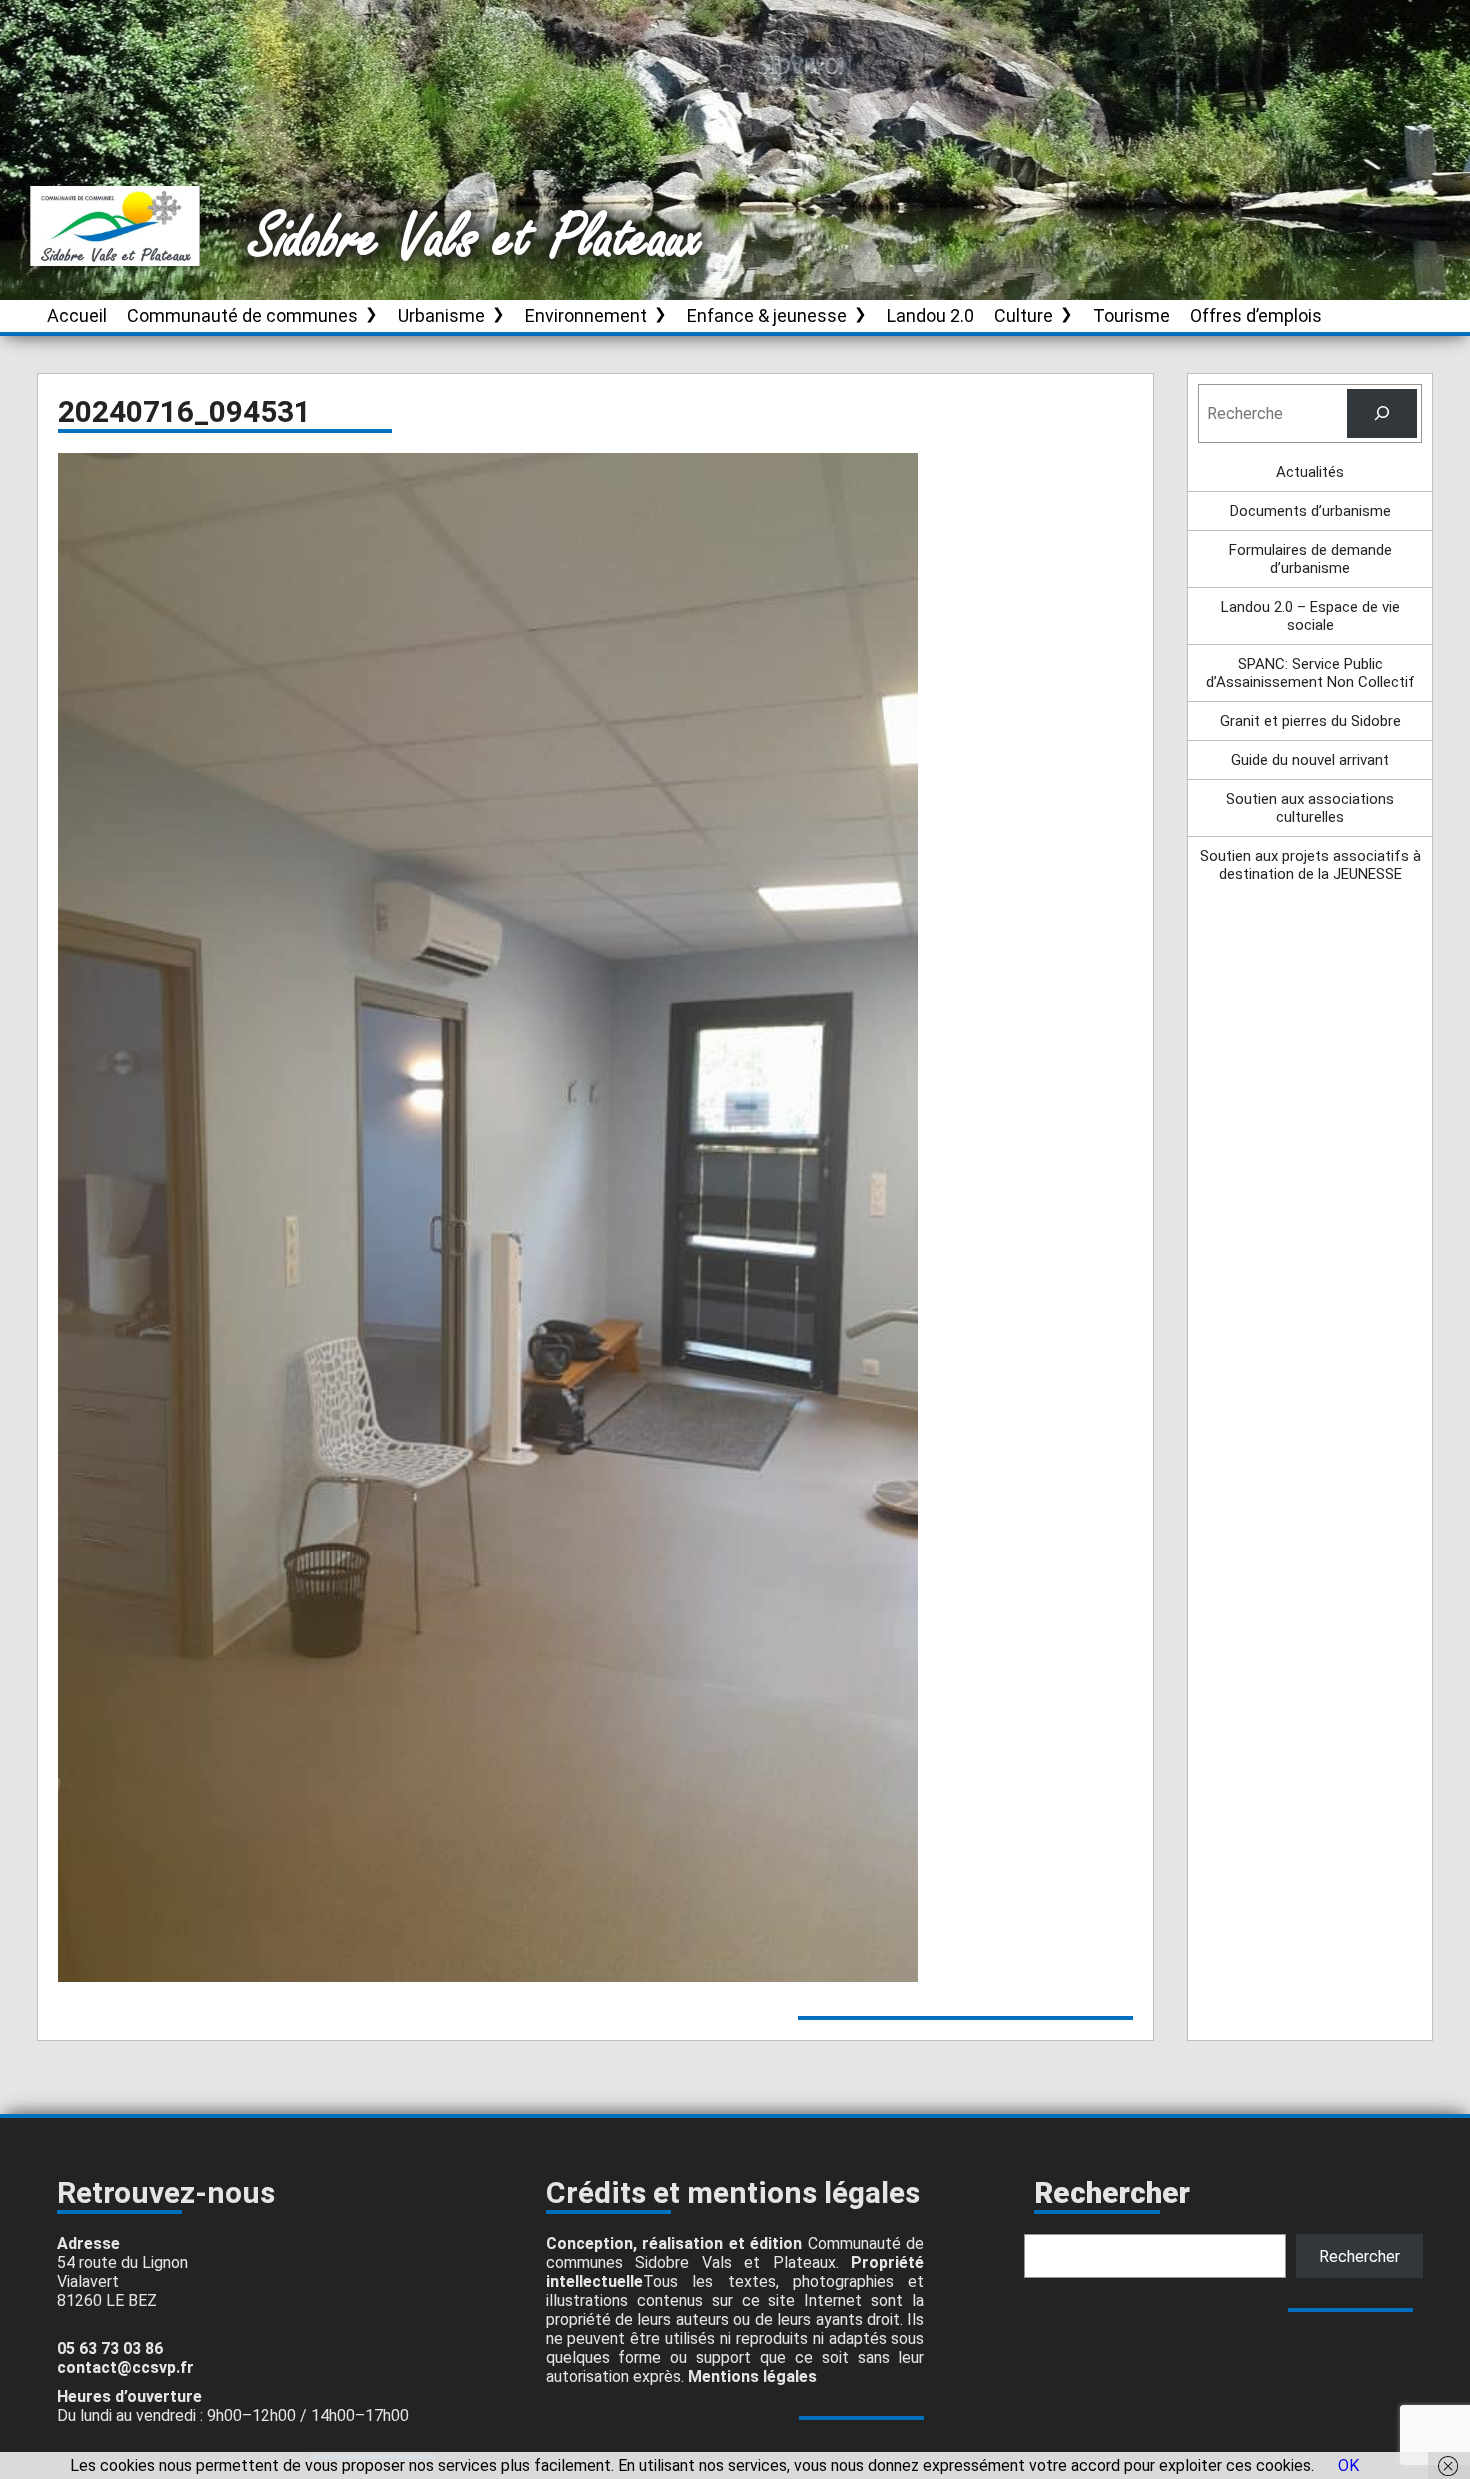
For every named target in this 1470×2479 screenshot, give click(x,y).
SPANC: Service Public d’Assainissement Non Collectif (1310, 673)
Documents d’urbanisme (1310, 511)
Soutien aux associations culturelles (1310, 808)
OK (1348, 2465)
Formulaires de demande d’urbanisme (1310, 559)
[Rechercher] (1382, 413)
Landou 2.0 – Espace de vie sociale (1310, 616)
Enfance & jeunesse (767, 315)
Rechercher (1359, 2256)
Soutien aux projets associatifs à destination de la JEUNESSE (1310, 865)
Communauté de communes (242, 315)
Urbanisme (441, 315)
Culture (1023, 315)
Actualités (1310, 472)
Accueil (77, 315)
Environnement (586, 315)
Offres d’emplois (1256, 315)
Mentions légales (752, 2376)
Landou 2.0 (930, 315)
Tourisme (1131, 315)
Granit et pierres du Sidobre (1310, 721)
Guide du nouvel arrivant (1310, 760)
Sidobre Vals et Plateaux (477, 239)
